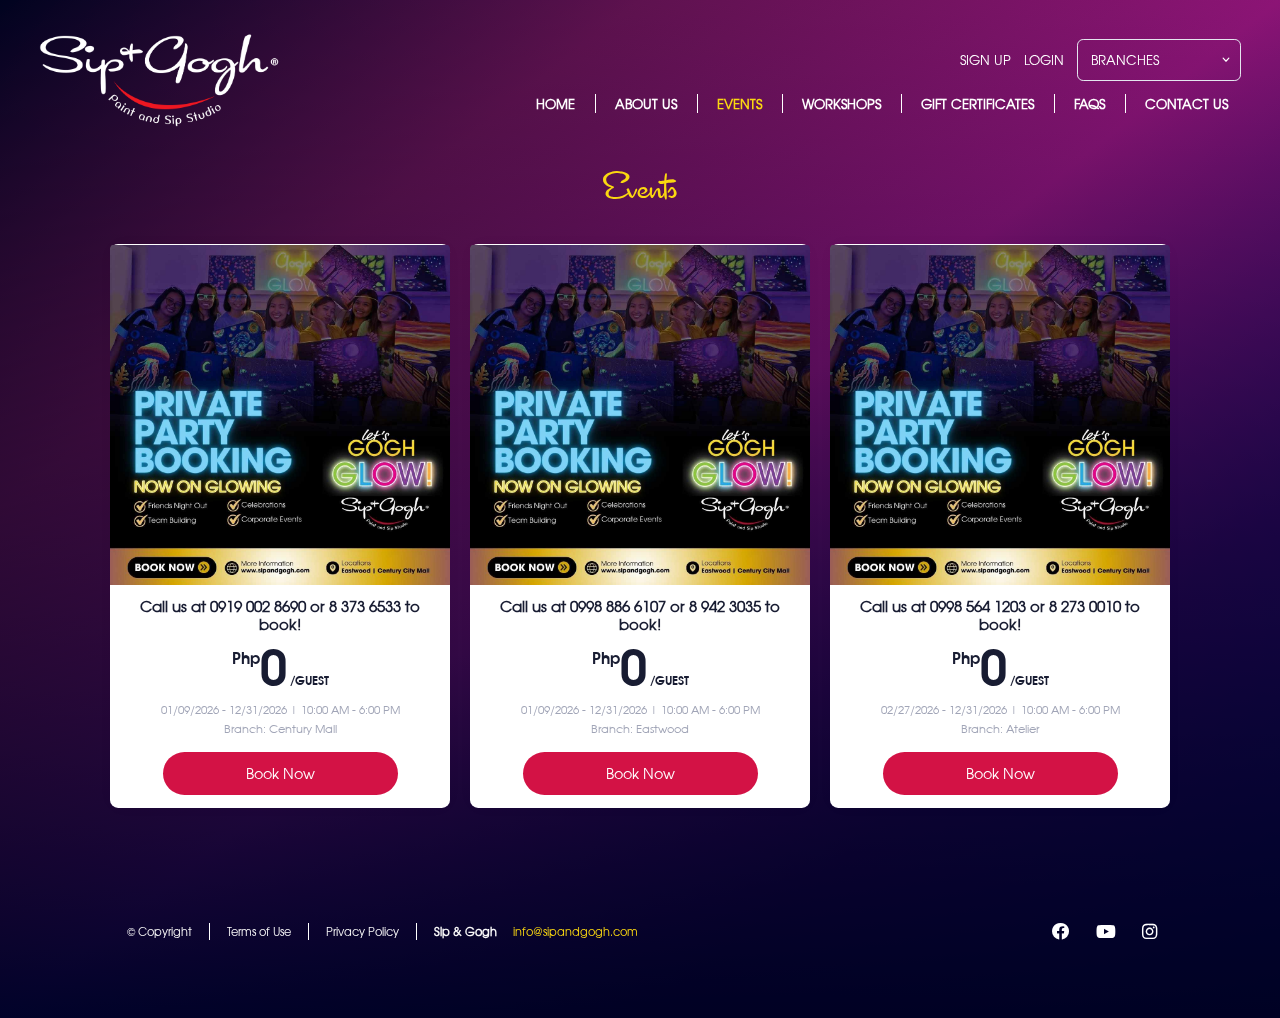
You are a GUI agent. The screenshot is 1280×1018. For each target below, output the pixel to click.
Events (739, 103)
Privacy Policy (362, 931)
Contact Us (1186, 103)
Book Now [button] (280, 773)
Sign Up (985, 59)
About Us (646, 103)
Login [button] (1044, 59)
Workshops (841, 103)
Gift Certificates (977, 103)
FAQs (1089, 103)
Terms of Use (259, 931)
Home (555, 103)
